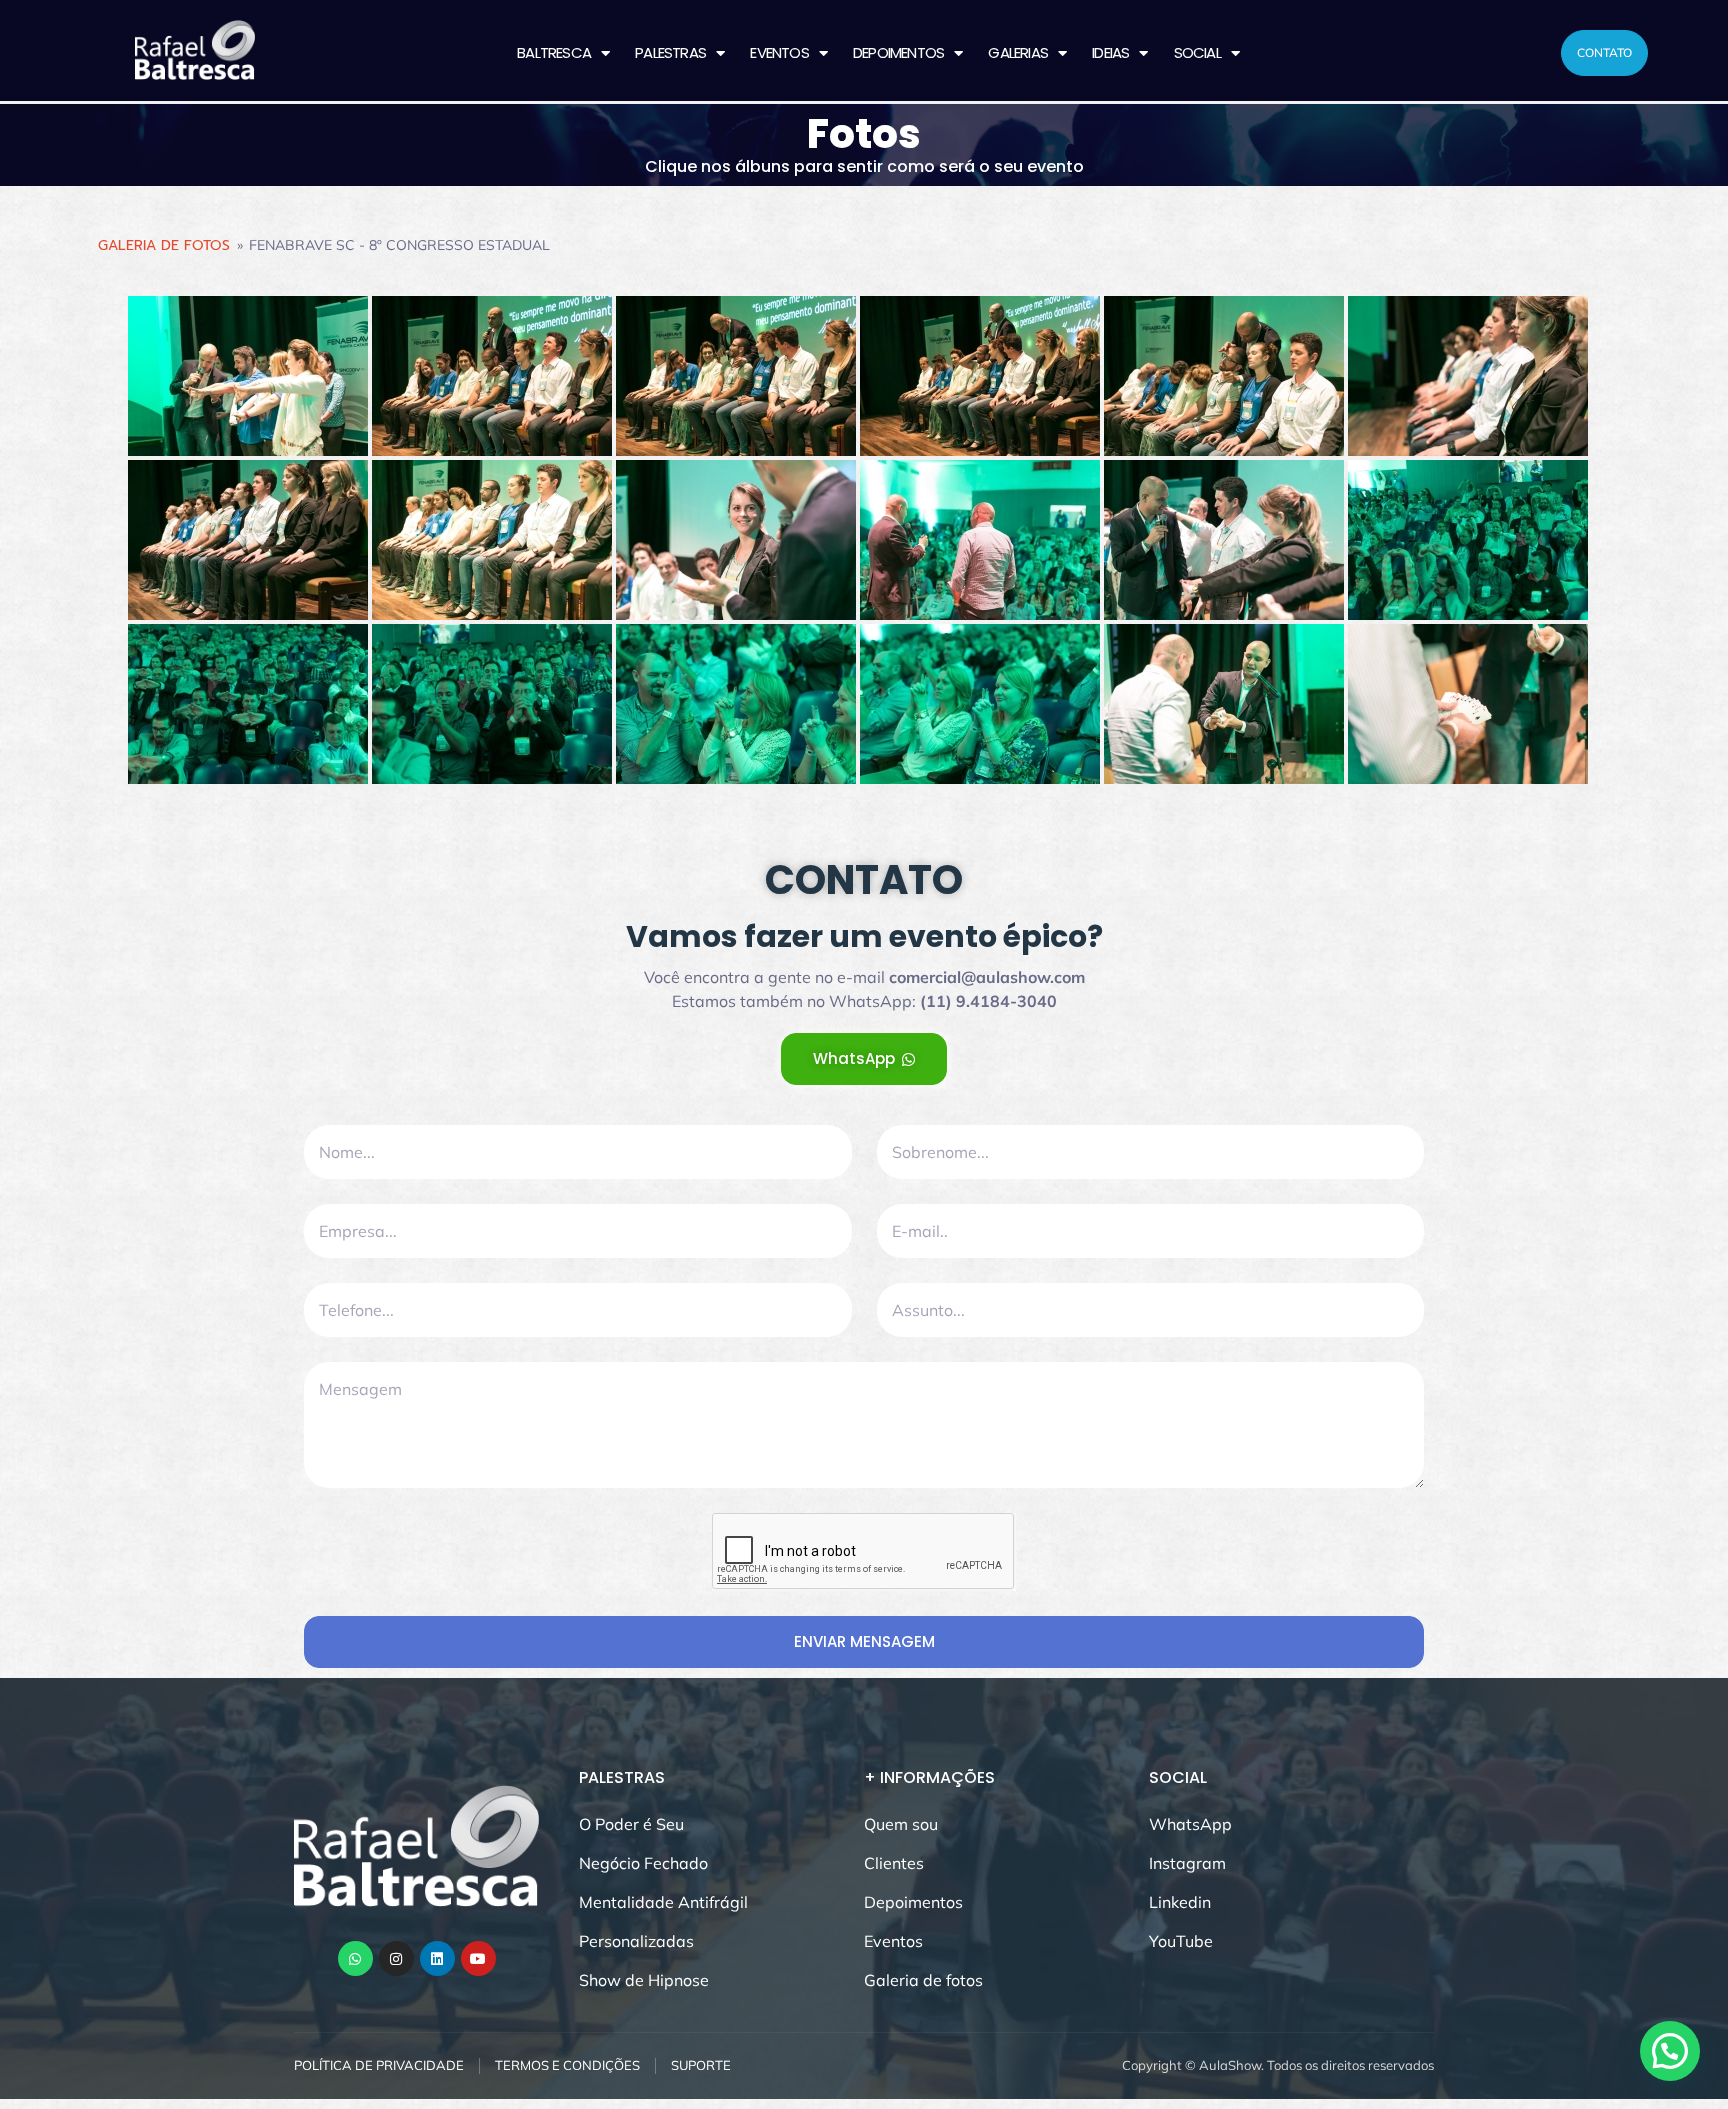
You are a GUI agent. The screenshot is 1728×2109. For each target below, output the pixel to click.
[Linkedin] (437, 1958)
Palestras (670, 52)
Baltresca (554, 52)
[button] (1670, 2051)
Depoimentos (898, 52)
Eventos (779, 52)
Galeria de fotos (164, 245)
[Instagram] (396, 1958)
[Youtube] (478, 1958)
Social (1197, 52)
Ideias (1110, 52)
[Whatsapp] (355, 1958)
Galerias (1018, 52)
